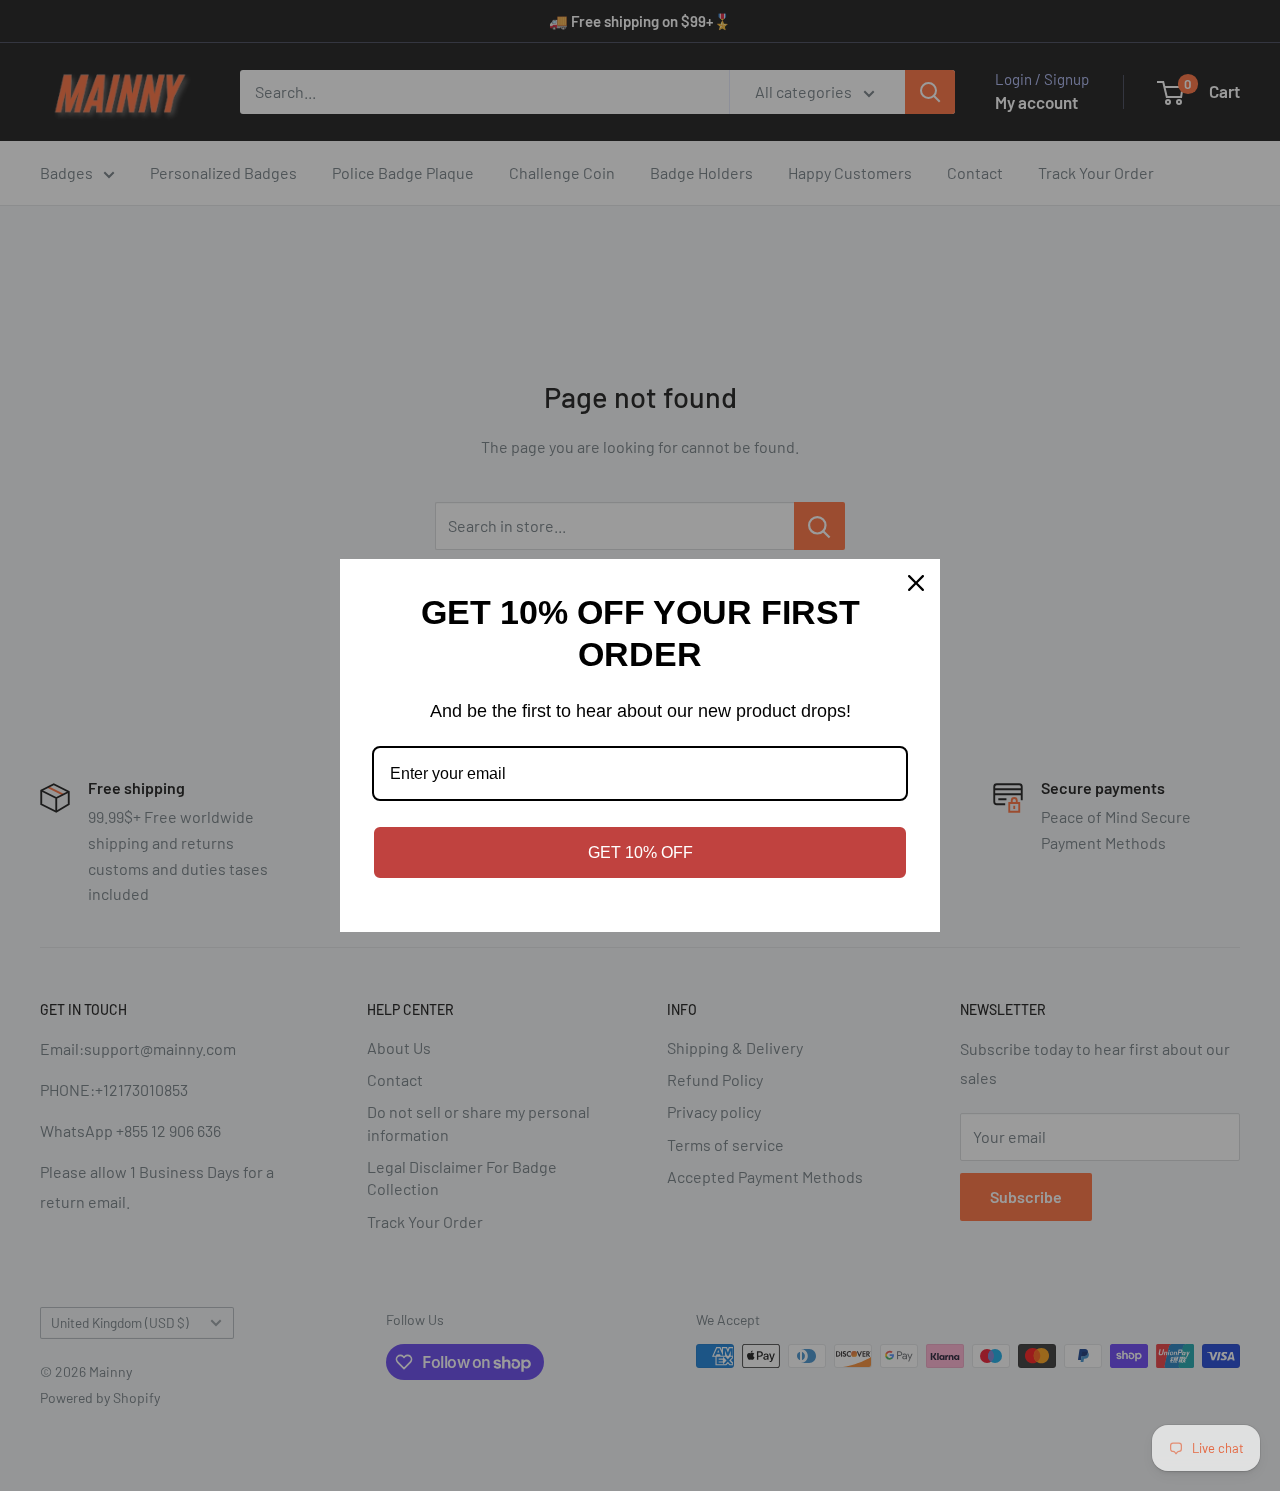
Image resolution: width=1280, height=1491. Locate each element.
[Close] (916, 583)
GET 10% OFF (640, 852)
